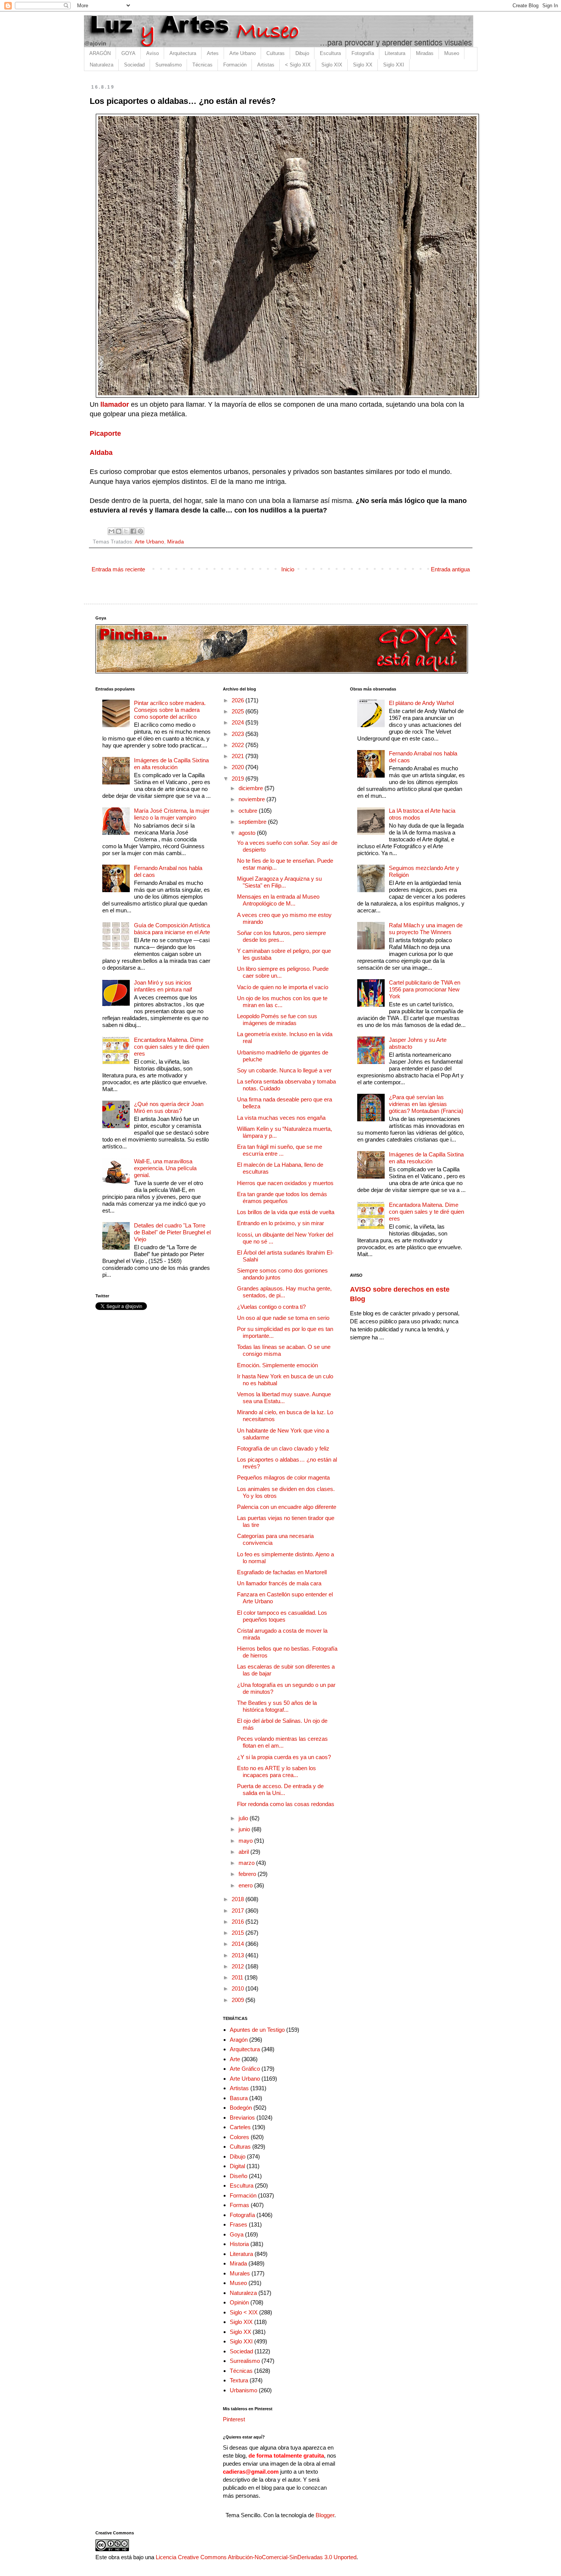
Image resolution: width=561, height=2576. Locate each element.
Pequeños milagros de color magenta (283, 1477)
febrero (248, 1874)
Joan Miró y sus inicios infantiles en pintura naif (163, 986)
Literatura (395, 53)
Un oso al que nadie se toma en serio (283, 1318)
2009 (239, 2000)
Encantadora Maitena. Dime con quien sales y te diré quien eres (172, 1047)
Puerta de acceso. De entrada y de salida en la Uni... (280, 1789)
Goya (237, 2234)
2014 (239, 1944)
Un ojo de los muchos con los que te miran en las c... (282, 1002)
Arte (235, 2059)
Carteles (240, 2127)
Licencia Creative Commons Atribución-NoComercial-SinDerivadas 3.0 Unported (256, 2557)
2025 (239, 711)
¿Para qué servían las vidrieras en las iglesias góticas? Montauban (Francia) (426, 1104)
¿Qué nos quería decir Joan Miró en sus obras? (169, 1107)
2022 (239, 745)
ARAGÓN (100, 53)
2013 (239, 1955)
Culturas (276, 53)
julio (244, 1818)
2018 (239, 1899)
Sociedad (134, 65)
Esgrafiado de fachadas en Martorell (282, 1572)
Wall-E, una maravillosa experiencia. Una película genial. (165, 1168)
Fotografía (363, 53)
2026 (239, 700)
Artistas (266, 65)
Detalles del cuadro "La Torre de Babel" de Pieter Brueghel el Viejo (172, 1232)
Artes (213, 53)
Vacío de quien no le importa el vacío (283, 987)
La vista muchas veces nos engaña (281, 1118)
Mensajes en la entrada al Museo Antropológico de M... (278, 900)
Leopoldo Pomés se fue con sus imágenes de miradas (277, 1020)
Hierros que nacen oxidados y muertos (285, 1183)
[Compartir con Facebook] (133, 531)
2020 (239, 767)
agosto (248, 833)
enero (246, 1885)
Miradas (425, 53)
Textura (239, 2380)
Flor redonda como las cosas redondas (286, 1804)
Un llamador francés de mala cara (279, 1583)
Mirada (176, 542)
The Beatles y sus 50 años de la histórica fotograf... (277, 1706)
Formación (235, 65)
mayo (246, 1841)
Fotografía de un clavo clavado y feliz (283, 1448)
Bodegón (241, 2108)
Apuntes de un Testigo (257, 2030)
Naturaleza (102, 65)
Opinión (239, 2302)
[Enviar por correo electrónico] (111, 531)
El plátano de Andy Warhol (421, 703)
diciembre (251, 788)
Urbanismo (243, 2390)
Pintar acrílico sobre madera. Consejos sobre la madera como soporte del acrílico (170, 710)
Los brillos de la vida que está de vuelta (286, 1212)
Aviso (152, 53)
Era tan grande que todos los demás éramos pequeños (282, 1197)
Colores (239, 2137)
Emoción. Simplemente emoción (277, 1365)
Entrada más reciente (118, 569)
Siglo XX (363, 65)
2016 (239, 1922)
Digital (237, 2166)
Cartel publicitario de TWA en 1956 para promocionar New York (425, 989)
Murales (240, 2273)
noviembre (252, 799)
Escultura (330, 53)
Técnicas (202, 65)
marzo (247, 1863)
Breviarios (242, 2118)
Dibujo (302, 53)
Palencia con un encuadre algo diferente (287, 1507)
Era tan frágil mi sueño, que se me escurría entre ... (280, 1150)
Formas (239, 2205)
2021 (239, 756)
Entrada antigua (450, 569)
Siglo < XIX (244, 2312)
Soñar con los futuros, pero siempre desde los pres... (281, 936)
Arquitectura (183, 53)
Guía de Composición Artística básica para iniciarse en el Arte (172, 929)
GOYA (128, 53)
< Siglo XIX (298, 65)
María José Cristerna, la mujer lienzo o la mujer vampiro (172, 814)
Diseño (239, 2176)
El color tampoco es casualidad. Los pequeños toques (282, 1616)
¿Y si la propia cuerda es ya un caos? (284, 1757)
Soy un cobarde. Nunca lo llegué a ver (284, 1070)
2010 (239, 1988)
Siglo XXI (394, 65)
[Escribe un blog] (119, 531)
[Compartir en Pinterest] (140, 531)
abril (244, 1852)
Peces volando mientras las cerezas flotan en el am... (282, 1742)
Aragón (239, 2040)
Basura (239, 2098)
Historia (239, 2244)
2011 (238, 1977)
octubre (249, 811)
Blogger (325, 2515)
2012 (239, 1966)
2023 (239, 734)
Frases (239, 2224)
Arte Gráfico (245, 2069)
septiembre (253, 822)
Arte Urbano (243, 53)
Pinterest (234, 2419)
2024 (239, 722)
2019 (239, 779)
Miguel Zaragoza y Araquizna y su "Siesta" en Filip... (279, 882)
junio (245, 1829)
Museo (452, 53)
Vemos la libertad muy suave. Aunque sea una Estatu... (284, 1398)
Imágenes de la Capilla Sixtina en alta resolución (171, 764)
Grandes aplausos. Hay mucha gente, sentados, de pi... (284, 1292)
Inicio (288, 569)
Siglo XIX (332, 65)
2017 (239, 1911)
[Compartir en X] (126, 531)
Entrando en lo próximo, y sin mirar (280, 1223)
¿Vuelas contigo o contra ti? (271, 1307)
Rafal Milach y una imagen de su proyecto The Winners (426, 929)
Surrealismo (168, 65)
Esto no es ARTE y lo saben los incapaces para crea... (276, 1772)
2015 (239, 1933)
